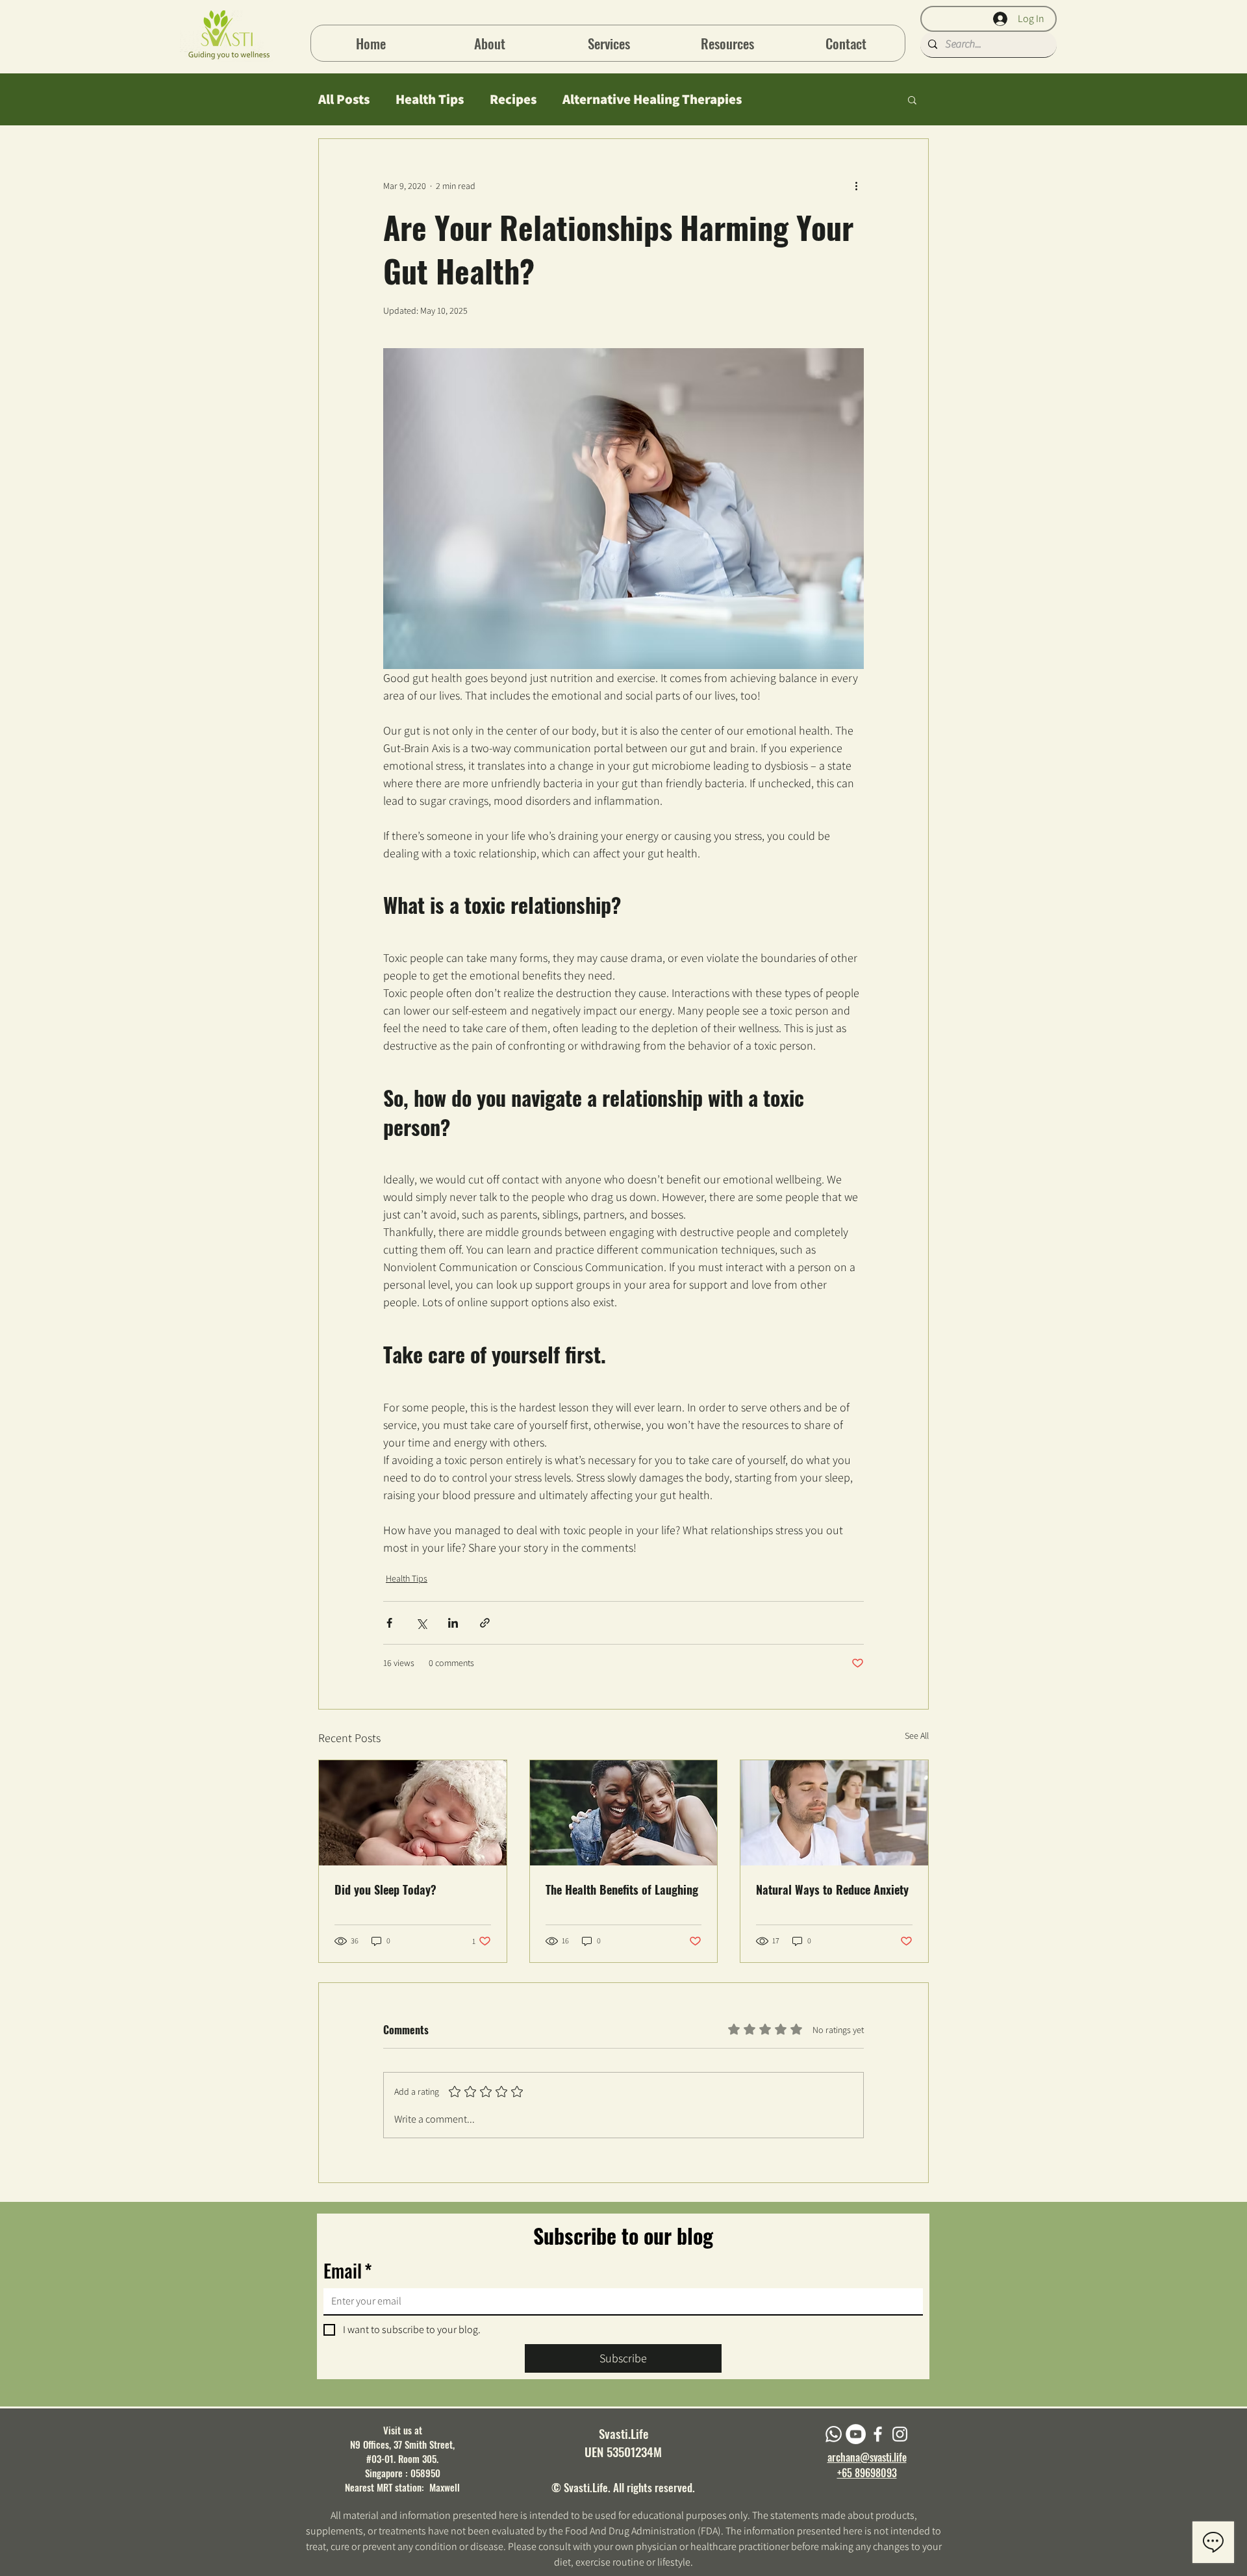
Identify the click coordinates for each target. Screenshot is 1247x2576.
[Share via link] (485, 1623)
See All (917, 1736)
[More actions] (856, 186)
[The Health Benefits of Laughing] (624, 1813)
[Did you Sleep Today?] (413, 1813)
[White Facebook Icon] (878, 2434)
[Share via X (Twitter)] (421, 1623)
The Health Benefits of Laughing (622, 1889)
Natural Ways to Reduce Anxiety (832, 1889)
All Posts (344, 99)
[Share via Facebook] (389, 1623)
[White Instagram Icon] (900, 2434)
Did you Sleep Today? (385, 1889)
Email (348, 2270)
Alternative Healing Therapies (652, 99)
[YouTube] (856, 2434)
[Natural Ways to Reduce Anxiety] (834, 1813)
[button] (727, 43)
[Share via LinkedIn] (453, 1623)
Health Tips (430, 99)
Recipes (513, 99)
